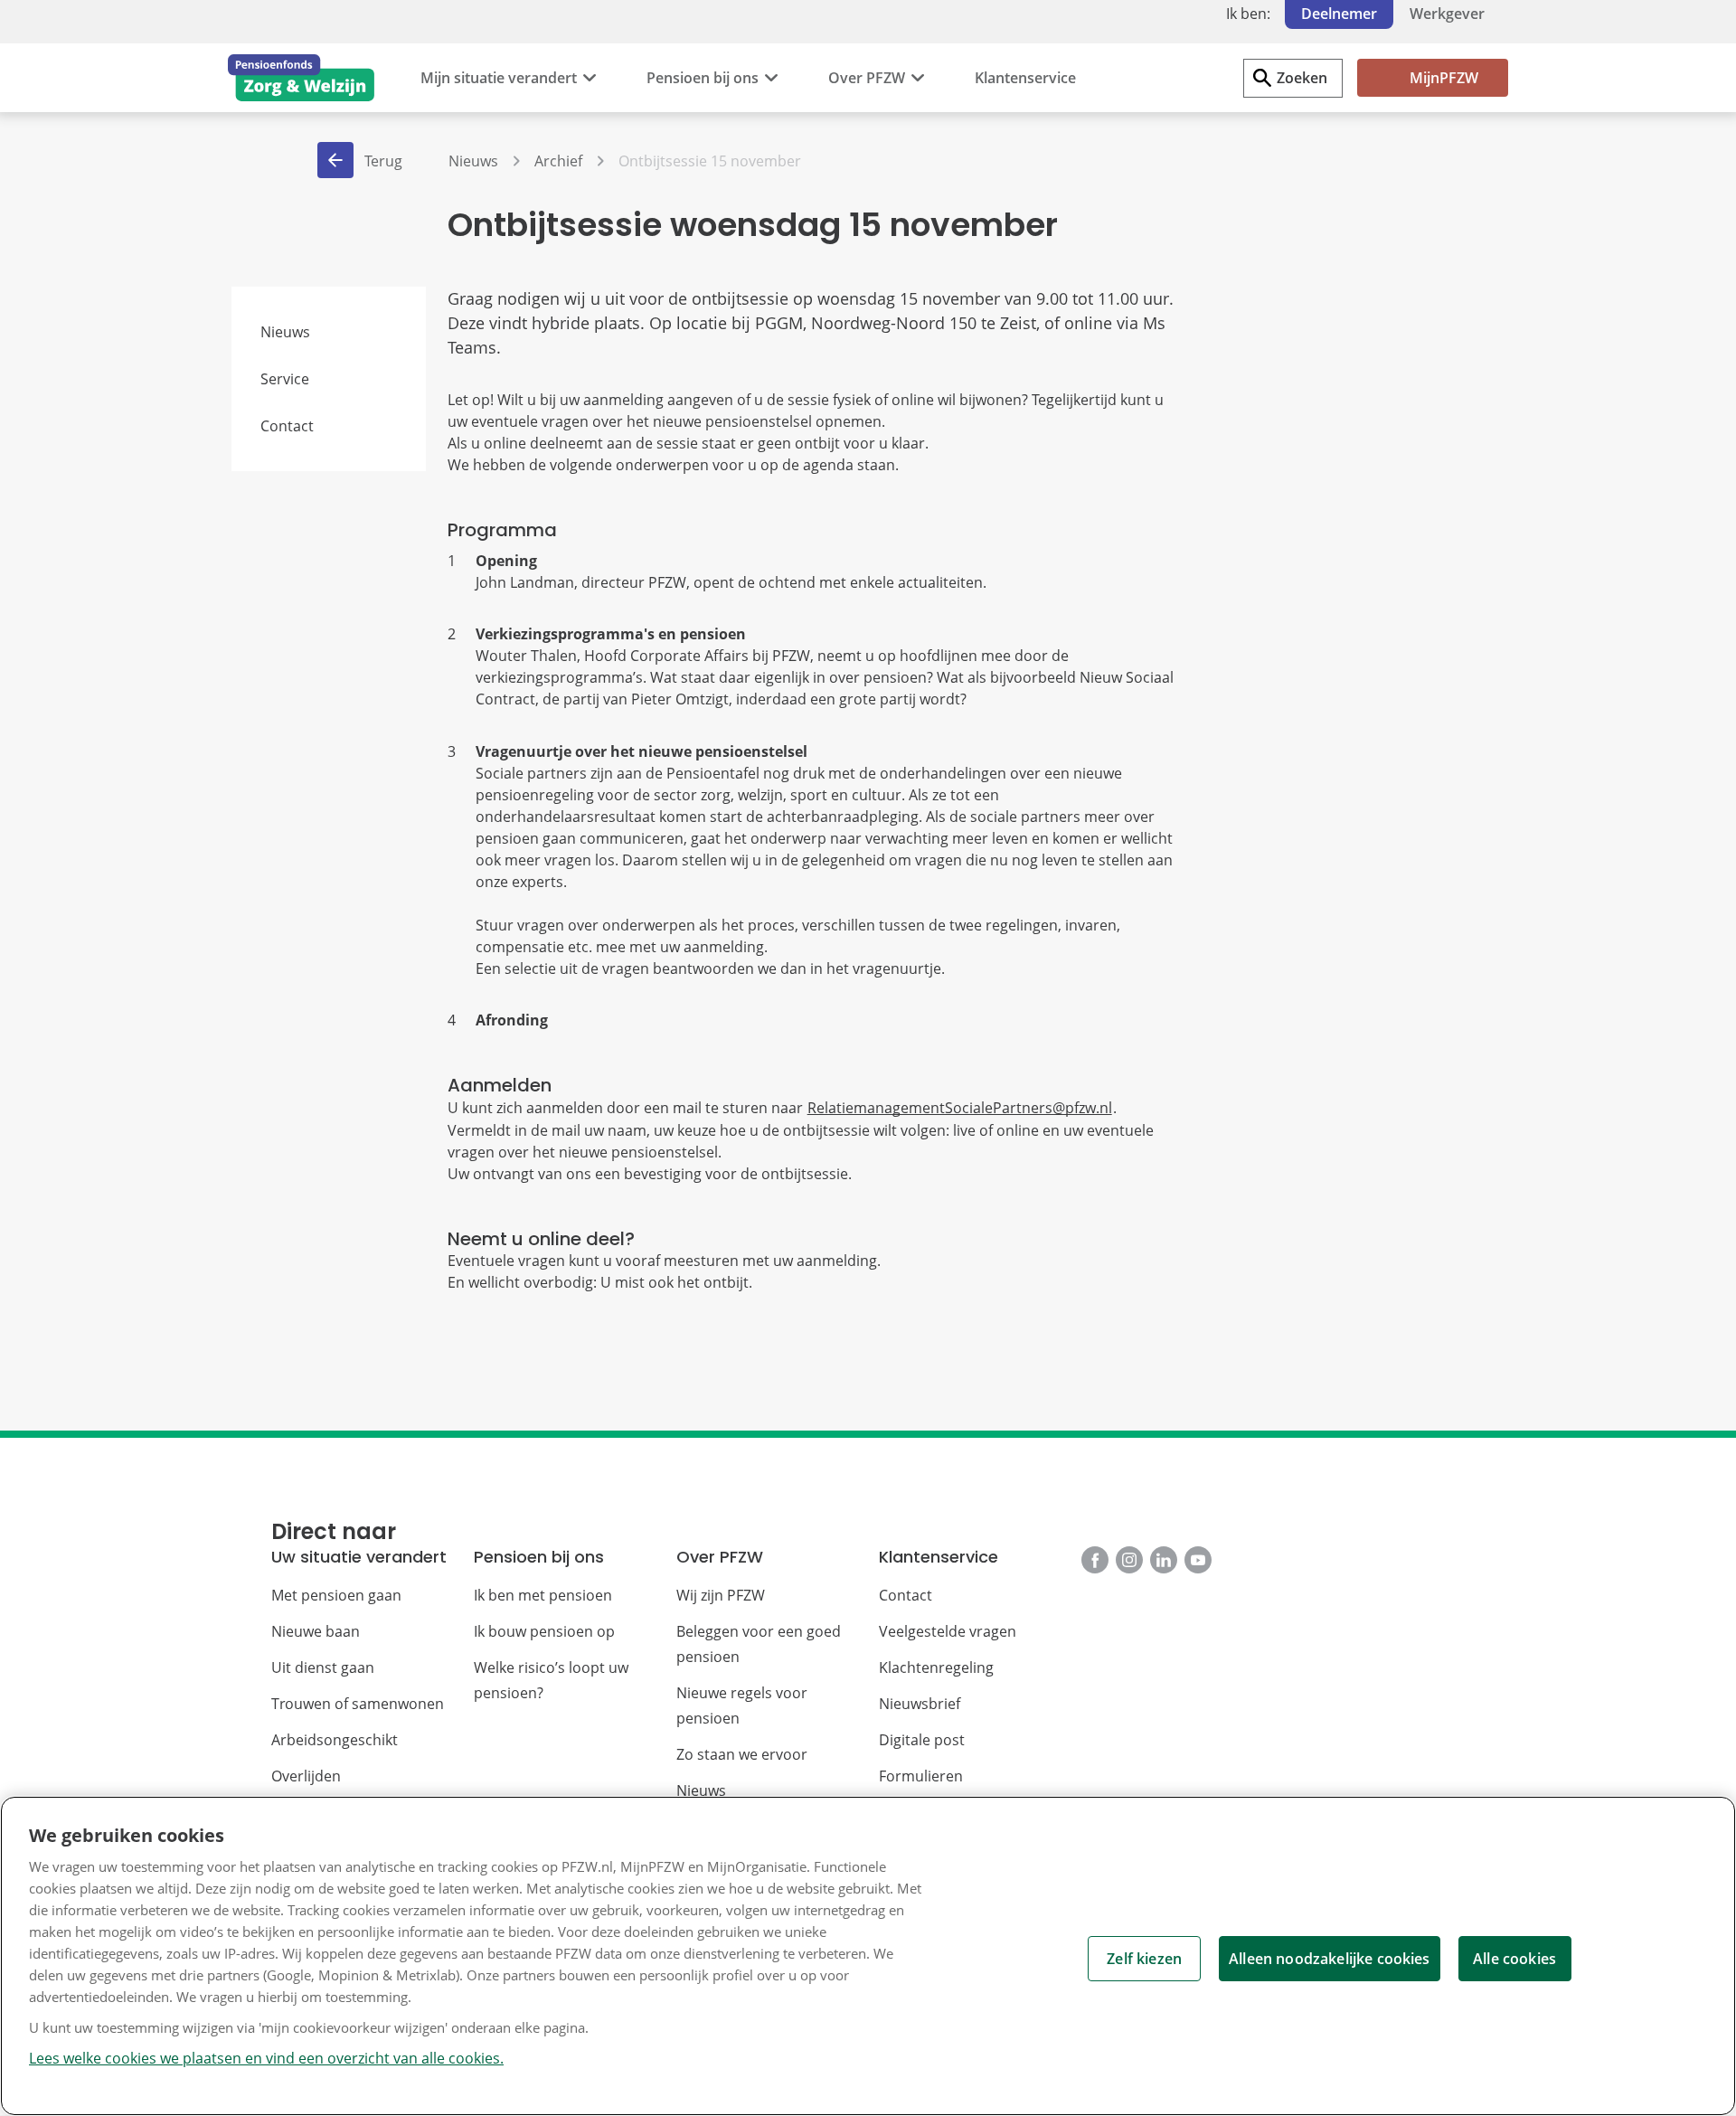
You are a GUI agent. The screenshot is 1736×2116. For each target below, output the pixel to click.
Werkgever (1447, 14)
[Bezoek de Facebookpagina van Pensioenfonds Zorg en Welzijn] (1095, 1560)
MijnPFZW (1444, 78)
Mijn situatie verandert (499, 78)
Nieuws (285, 332)
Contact (287, 426)
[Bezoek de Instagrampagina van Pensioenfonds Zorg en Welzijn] (1129, 1560)
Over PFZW (867, 78)
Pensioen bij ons (703, 78)
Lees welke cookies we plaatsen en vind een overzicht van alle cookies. (266, 2058)
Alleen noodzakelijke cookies (1329, 1959)
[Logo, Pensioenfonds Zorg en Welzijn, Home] (301, 78)
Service (285, 379)
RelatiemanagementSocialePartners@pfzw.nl (960, 1108)
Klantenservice (1025, 78)
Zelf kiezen (1144, 1959)
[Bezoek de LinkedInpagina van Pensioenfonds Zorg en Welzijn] (1164, 1560)
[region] (868, 1956)
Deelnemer (1339, 14)
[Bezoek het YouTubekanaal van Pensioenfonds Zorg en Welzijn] (1198, 1560)
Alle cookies (1514, 1959)
